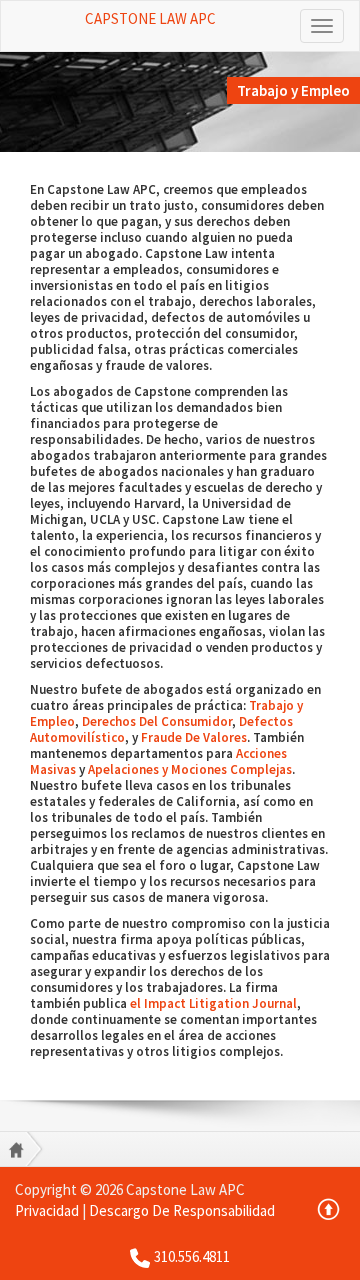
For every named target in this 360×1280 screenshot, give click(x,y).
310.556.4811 (192, 1256)
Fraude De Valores (194, 737)
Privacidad (47, 1210)
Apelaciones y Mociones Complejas (190, 769)
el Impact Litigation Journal (213, 1003)
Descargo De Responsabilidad (182, 1210)
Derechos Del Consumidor (157, 721)
